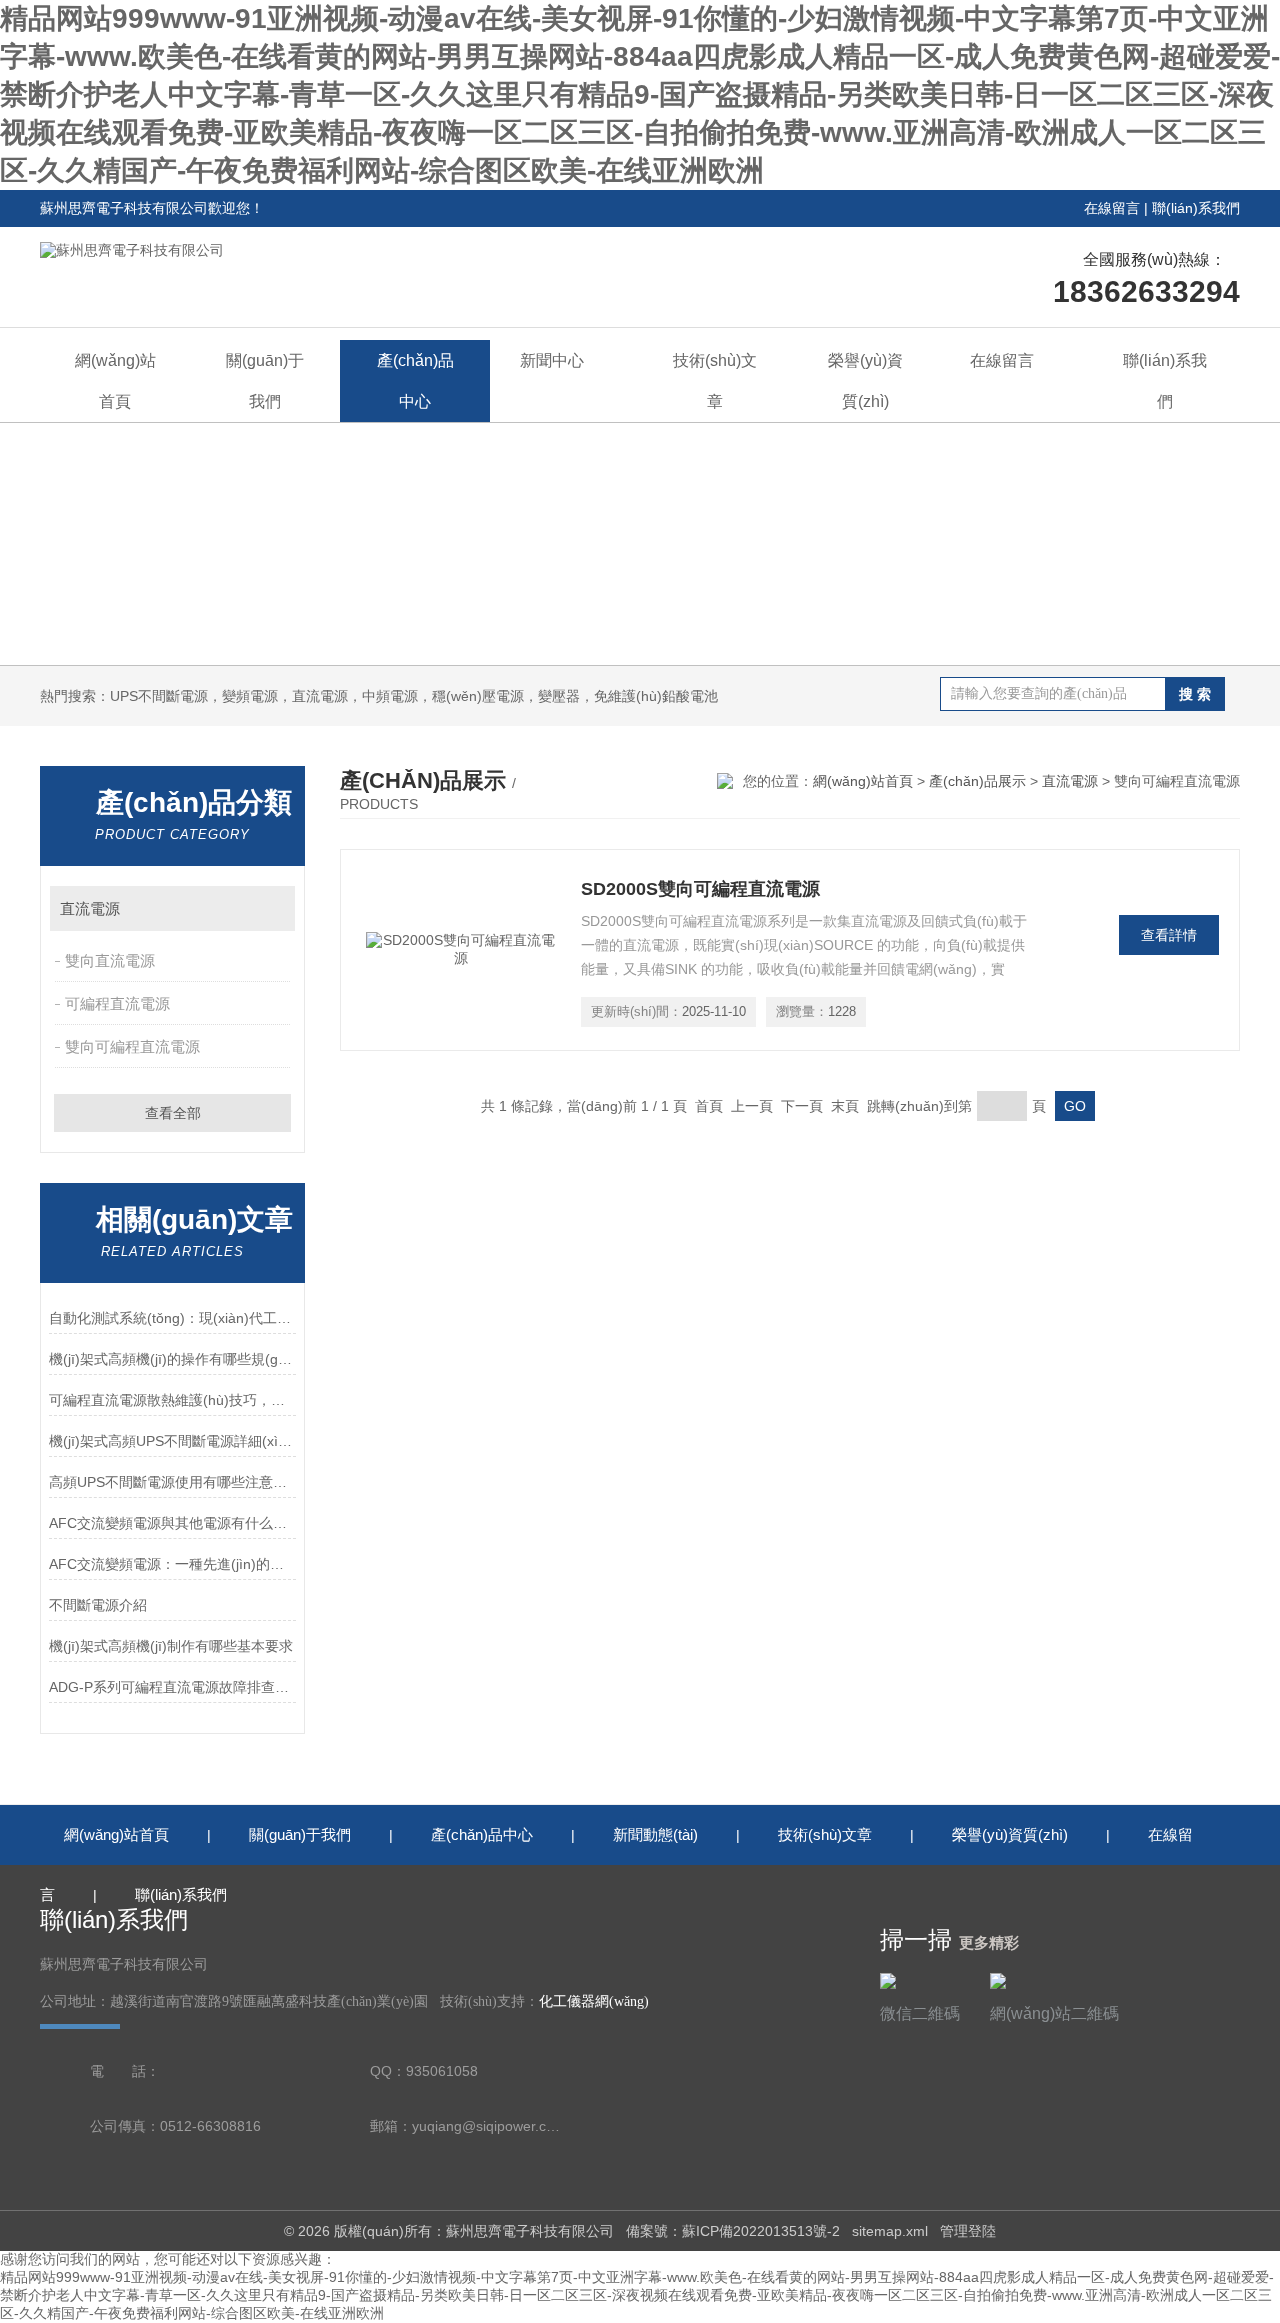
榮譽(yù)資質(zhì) (865, 381)
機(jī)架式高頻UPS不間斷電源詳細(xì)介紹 (172, 1441)
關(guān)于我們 (265, 381)
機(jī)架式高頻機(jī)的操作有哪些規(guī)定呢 (172, 1359)
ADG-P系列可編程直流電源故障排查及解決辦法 (172, 1687)
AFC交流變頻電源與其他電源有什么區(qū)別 (172, 1523)
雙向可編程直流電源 (132, 1046)
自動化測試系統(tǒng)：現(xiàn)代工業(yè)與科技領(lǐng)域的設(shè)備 (172, 1318)
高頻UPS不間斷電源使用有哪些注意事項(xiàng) (172, 1482)
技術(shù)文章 (715, 381)
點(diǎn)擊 (270, 908)
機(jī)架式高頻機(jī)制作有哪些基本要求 (171, 1646)
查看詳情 (1169, 935)
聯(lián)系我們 (1196, 208)
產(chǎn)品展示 (977, 781)
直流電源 (90, 908)
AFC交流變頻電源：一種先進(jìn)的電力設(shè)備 (172, 1564)
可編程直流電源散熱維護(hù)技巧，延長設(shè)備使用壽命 (172, 1400)
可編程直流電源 (117, 1003)
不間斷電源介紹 (98, 1605)
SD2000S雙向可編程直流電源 (700, 889)
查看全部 (173, 1113)
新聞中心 (552, 360)
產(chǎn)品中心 (415, 381)
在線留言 (1112, 208)
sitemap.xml (890, 2231)
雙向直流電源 (110, 960)
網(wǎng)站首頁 (115, 381)
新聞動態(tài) (655, 1834)
